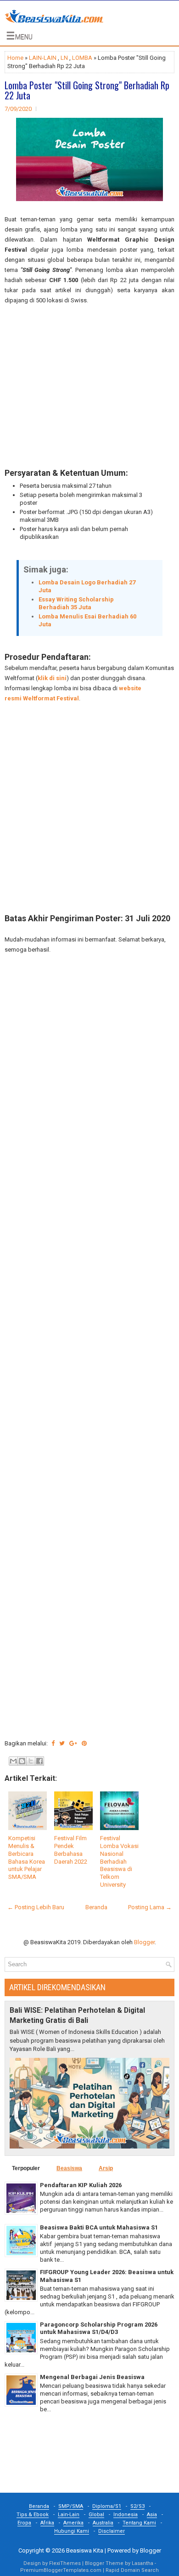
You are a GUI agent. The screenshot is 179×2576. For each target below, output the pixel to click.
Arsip (106, 2168)
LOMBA (82, 58)
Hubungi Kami (72, 2531)
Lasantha (143, 2563)
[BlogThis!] (22, 1761)
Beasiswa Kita (85, 2550)
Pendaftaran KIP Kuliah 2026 (81, 2185)
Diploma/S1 (107, 2506)
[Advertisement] (89, 387)
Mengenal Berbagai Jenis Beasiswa (92, 2377)
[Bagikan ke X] (31, 1761)
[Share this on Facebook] (53, 1743)
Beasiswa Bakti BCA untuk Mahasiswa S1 (99, 2227)
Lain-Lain (69, 2515)
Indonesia (126, 2515)
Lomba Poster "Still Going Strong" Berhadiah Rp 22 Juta (87, 90)
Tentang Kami (139, 2523)
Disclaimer (112, 2531)
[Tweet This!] (62, 1743)
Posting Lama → (150, 1907)
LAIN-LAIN (43, 58)
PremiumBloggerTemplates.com (61, 2570)
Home (15, 58)
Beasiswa (69, 2168)
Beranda (96, 1907)
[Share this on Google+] (73, 1743)
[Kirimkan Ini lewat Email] (13, 1761)
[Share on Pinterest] (84, 1743)
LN (64, 58)
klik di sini (52, 678)
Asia (152, 2515)
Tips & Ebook (33, 2515)
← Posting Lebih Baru (36, 1907)
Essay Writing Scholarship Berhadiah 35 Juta (76, 603)
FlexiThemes (65, 2563)
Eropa (24, 2523)
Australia (103, 2523)
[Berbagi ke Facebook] (39, 1761)
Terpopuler (26, 2168)
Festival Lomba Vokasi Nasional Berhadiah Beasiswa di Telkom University (119, 1861)
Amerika (73, 2523)
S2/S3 (137, 2506)
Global (96, 2515)
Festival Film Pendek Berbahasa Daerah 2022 (71, 1850)
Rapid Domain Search (132, 2570)
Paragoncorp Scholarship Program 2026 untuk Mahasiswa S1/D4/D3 (99, 2328)
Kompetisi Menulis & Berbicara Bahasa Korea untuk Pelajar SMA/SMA (27, 1857)
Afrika (47, 2523)
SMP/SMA (71, 2506)
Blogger (144, 1942)
